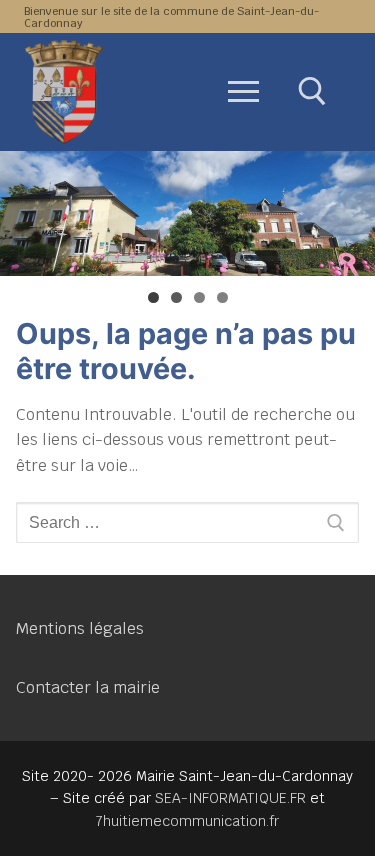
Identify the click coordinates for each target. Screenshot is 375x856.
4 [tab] (222, 297)
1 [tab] (153, 297)
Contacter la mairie (88, 687)
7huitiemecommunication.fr (187, 821)
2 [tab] (176, 297)
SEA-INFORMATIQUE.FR (230, 798)
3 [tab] (199, 297)
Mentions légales (80, 628)
